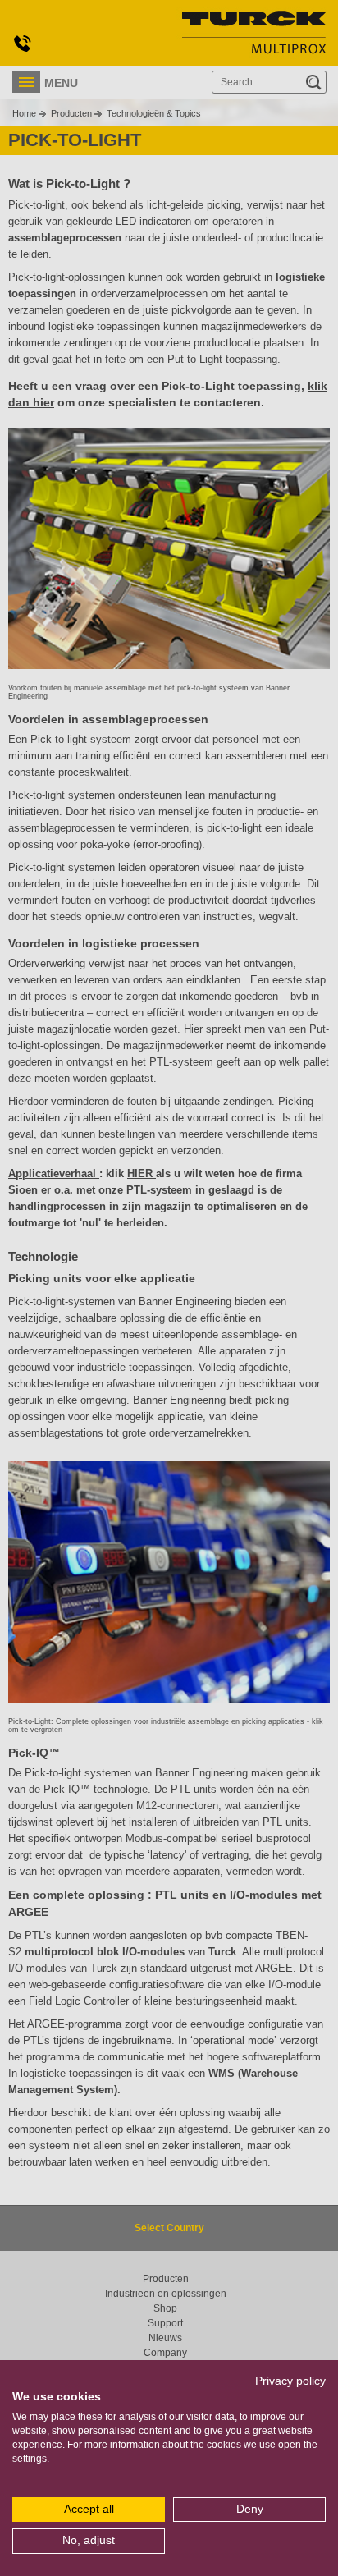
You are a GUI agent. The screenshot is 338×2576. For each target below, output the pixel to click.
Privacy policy (290, 2381)
